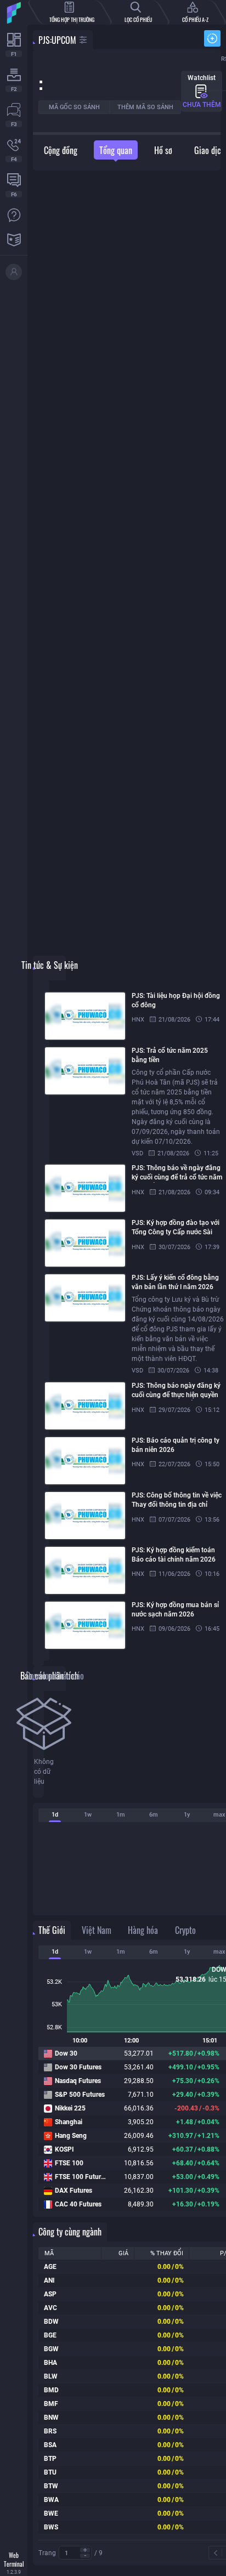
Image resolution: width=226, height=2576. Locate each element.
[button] (85, 2550)
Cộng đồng (61, 150)
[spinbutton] (75, 2553)
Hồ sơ (163, 150)
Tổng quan (116, 150)
